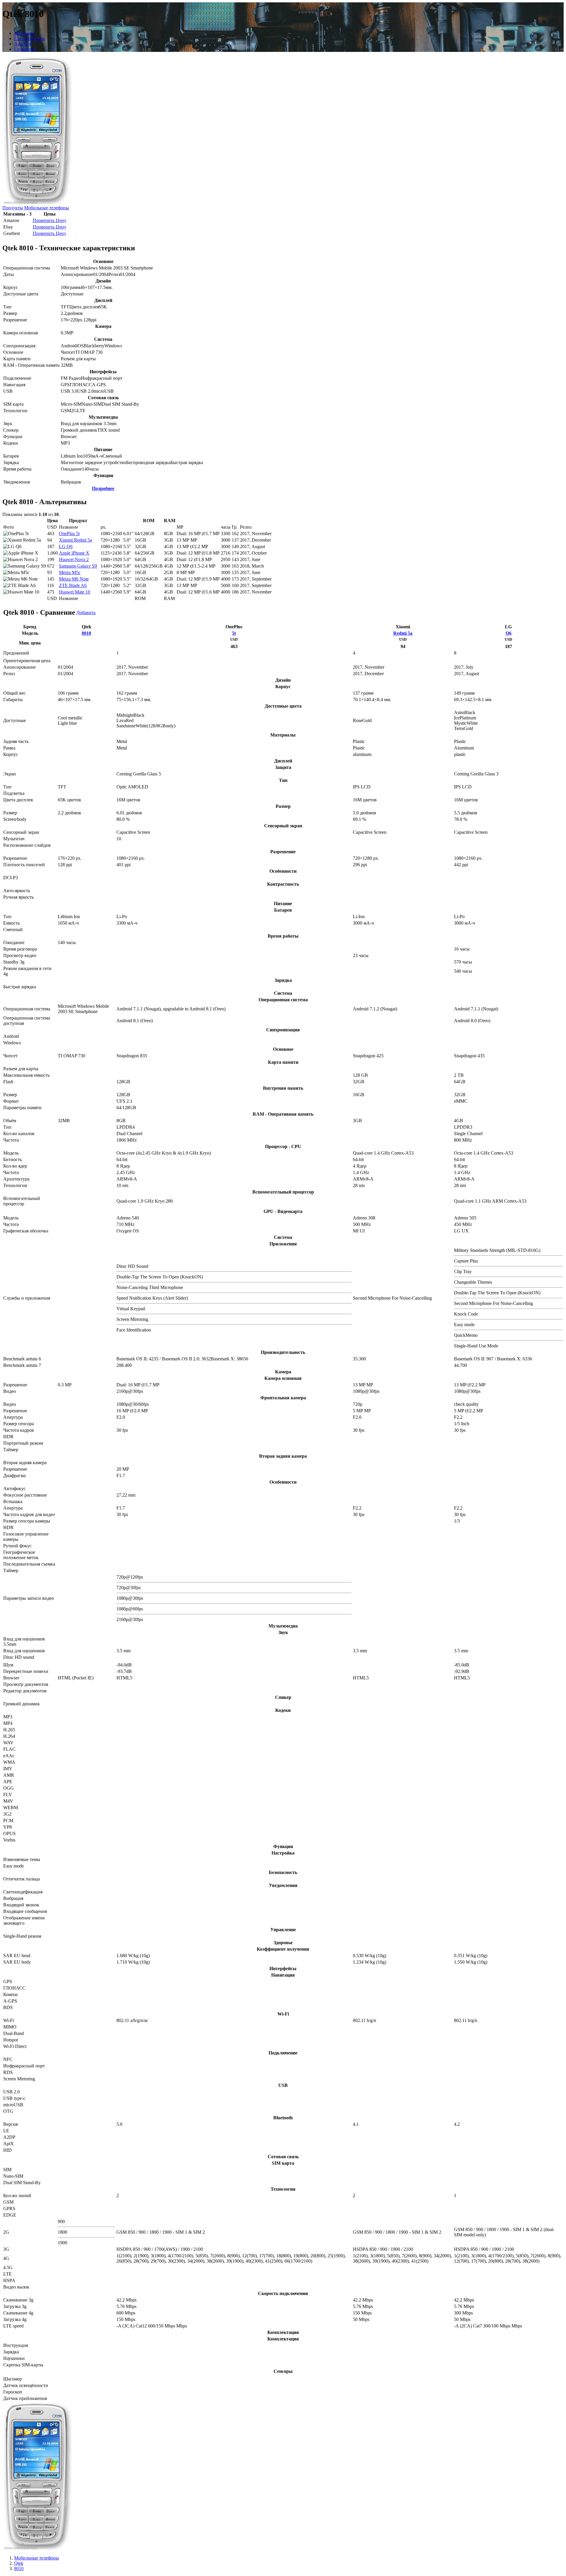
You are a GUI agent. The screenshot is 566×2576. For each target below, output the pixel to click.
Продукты (13, 208)
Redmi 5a (403, 633)
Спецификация (29, 38)
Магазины (24, 33)
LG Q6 (66, 546)
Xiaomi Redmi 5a (75, 540)
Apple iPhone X (74, 553)
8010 (86, 633)
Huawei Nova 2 (74, 559)
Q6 (509, 633)
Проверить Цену (50, 220)
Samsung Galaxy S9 (78, 566)
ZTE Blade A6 (73, 585)
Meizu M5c (70, 572)
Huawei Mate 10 (75, 592)
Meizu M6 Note (74, 579)
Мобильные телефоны (47, 208)
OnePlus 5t (69, 534)
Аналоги (23, 44)
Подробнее (103, 488)
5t (234, 633)
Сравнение (25, 49)
